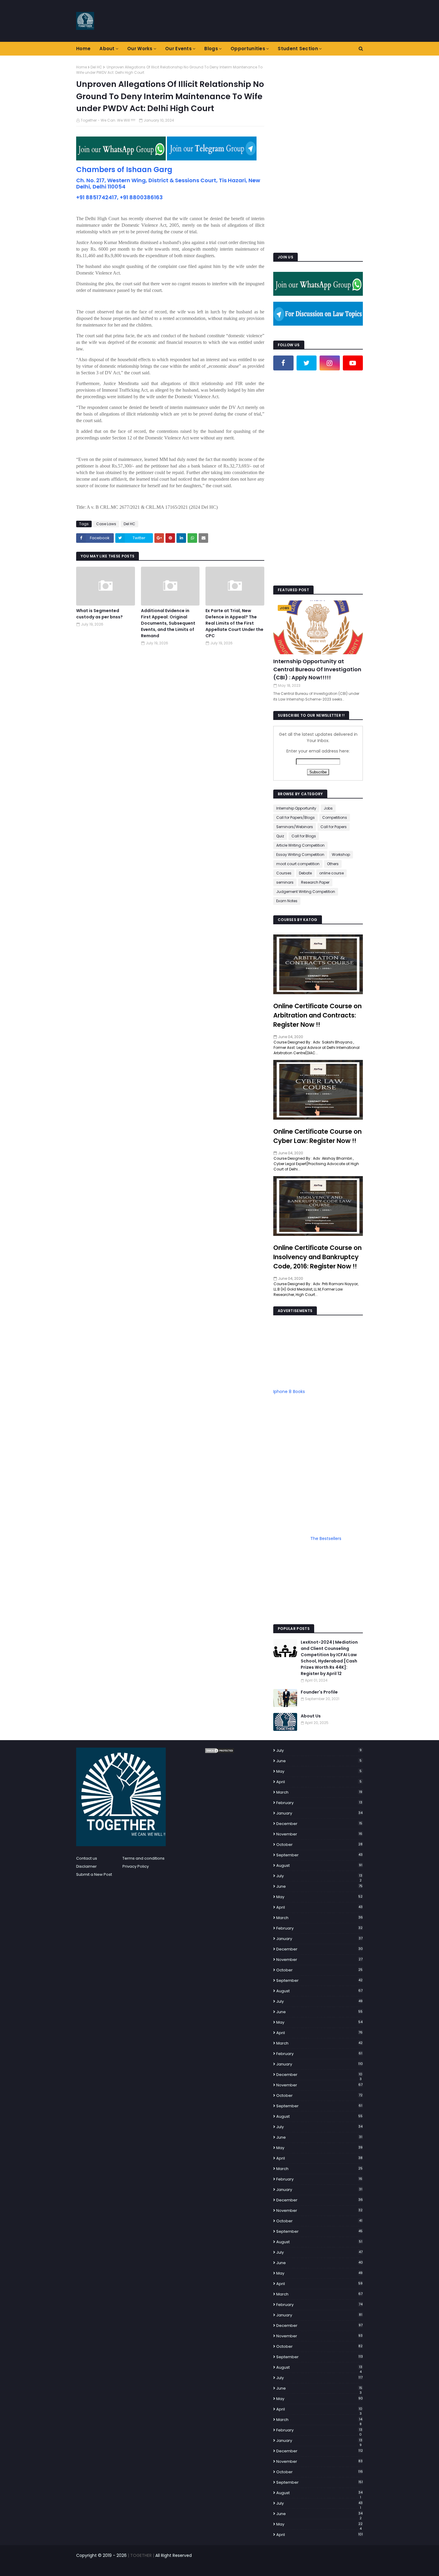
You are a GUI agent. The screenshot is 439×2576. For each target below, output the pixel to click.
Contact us (87, 1858)
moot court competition (298, 864)
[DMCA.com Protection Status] (219, 1752)
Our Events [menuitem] (178, 49)
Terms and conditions (143, 1858)
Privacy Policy (136, 1866)
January (319, 1813)
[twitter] (307, 363)
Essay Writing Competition (300, 855)
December (319, 1824)
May (319, 1771)
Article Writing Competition (300, 845)
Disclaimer (86, 1866)
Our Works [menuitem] (140, 49)
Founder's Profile (319, 1692)
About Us (311, 1716)
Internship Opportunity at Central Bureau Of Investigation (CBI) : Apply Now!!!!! (317, 669)
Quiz (280, 836)
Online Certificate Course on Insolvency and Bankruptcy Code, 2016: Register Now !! (317, 1257)
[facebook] (283, 363)
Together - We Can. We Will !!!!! (108, 120)
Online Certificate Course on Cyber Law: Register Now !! (317, 1136)
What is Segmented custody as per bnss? (99, 614)
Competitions (335, 817)
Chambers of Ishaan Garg (124, 170)
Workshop (341, 855)
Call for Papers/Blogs (296, 817)
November (319, 1834)
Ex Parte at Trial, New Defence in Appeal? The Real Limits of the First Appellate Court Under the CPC (234, 623)
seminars (285, 882)
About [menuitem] (107, 49)
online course (331, 873)
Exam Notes (287, 901)
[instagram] (330, 363)
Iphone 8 (282, 1392)
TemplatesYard (125, 2568)
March (319, 1792)
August (319, 1865)
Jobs (328, 808)
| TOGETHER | (140, 2555)
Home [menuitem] (83, 49)
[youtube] (353, 363)
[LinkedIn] (283, 381)
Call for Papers (334, 827)
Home (82, 67)
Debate (305, 873)
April (319, 1782)
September (319, 1855)
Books (299, 1392)
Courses (284, 873)
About (331, 2568)
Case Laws (106, 524)
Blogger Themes (182, 2568)
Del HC (96, 67)
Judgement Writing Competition (306, 892)
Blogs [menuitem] (211, 49)
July (319, 1750)
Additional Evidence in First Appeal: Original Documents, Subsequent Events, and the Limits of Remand (168, 623)
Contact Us (353, 2568)
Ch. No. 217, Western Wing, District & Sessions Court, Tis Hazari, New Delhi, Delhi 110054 (168, 183)
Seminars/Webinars (295, 827)
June (319, 1761)
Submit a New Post (94, 1874)
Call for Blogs (304, 836)
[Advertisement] (318, 154)
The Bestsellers (326, 1538)
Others (333, 864)
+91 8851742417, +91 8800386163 (119, 197)
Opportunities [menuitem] (248, 49)
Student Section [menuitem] (298, 49)
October (319, 1845)
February (319, 1803)
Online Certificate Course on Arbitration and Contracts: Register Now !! (317, 1015)
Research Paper (315, 882)
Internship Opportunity (296, 808)
